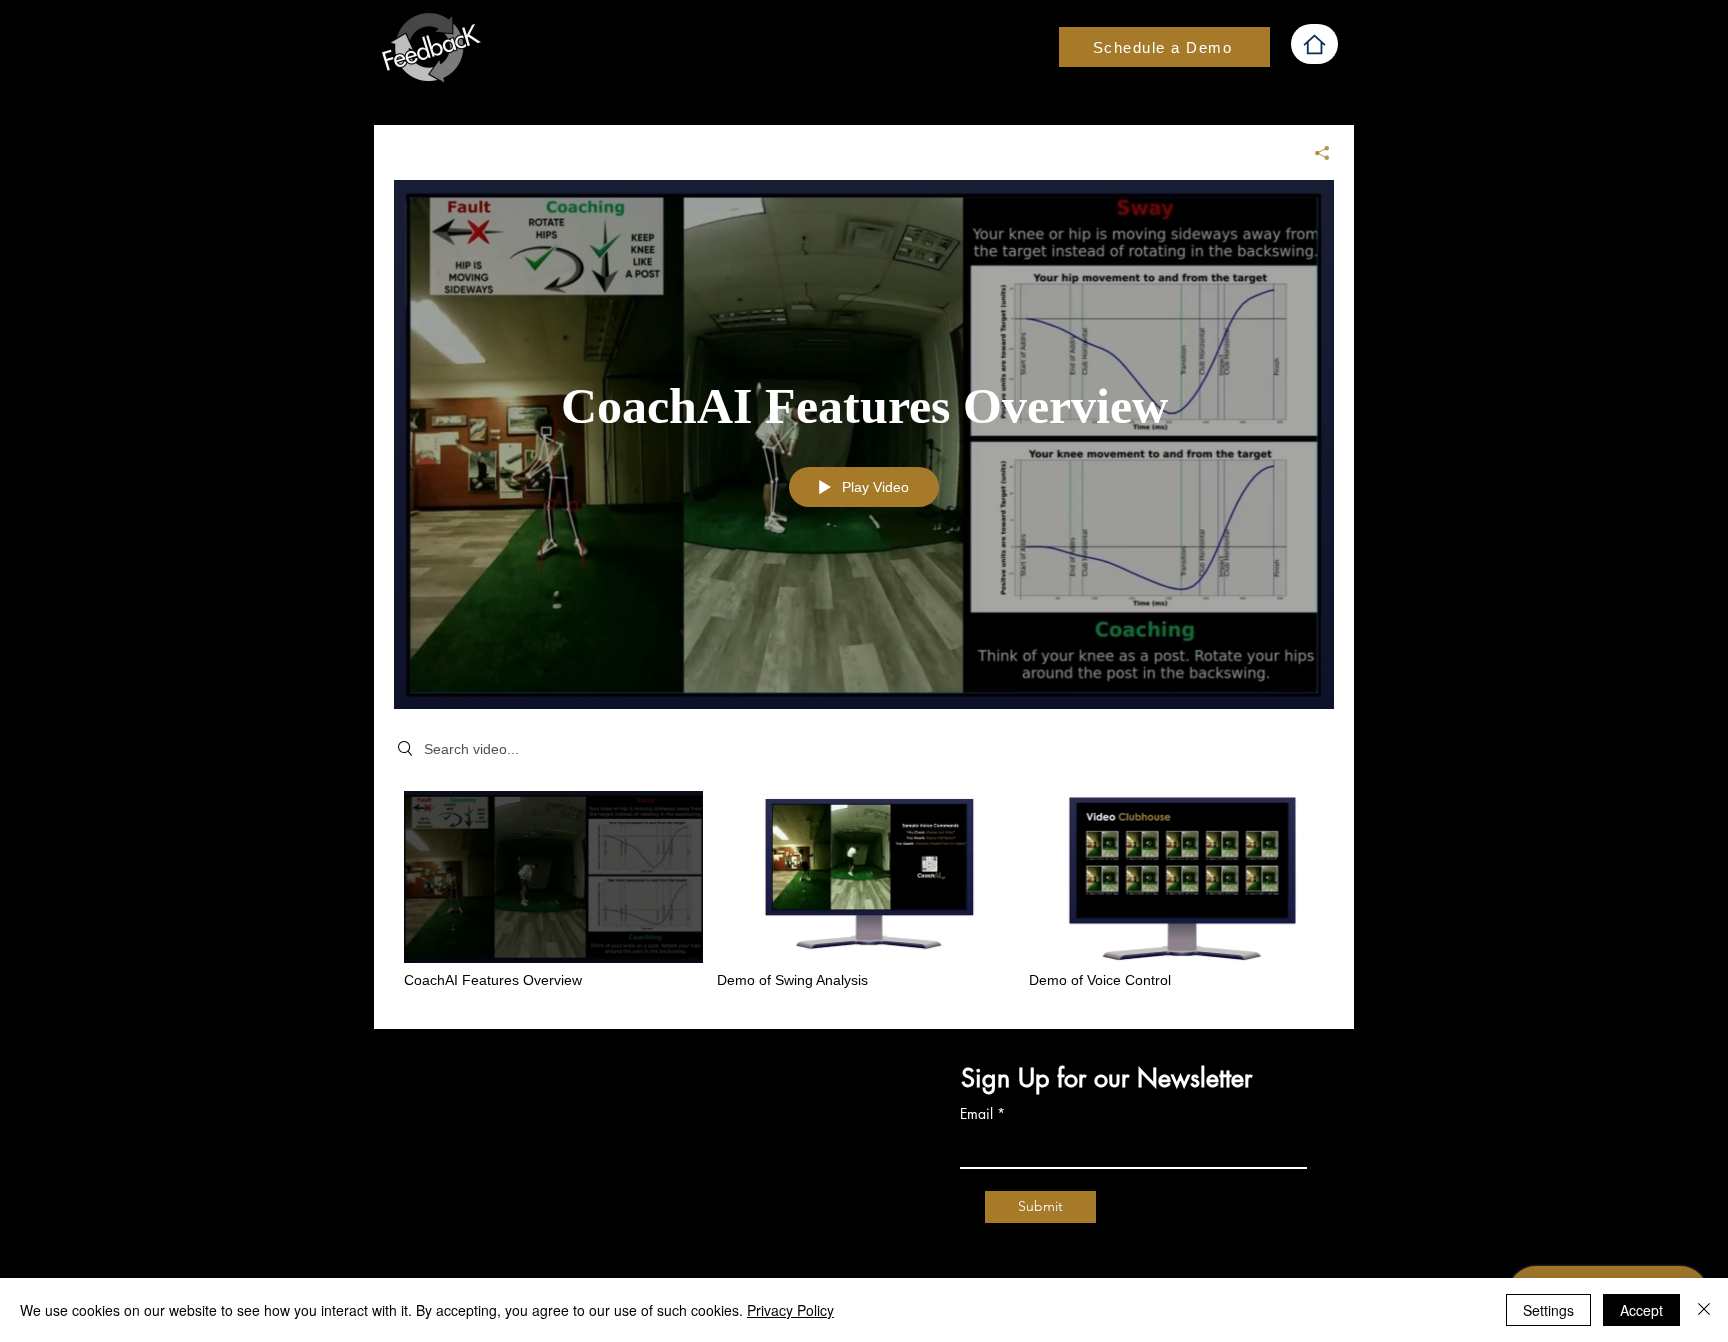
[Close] (1704, 1310)
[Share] (1314, 153)
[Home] (1314, 44)
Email (976, 1114)
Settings (1548, 1310)
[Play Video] (553, 890)
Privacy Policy (790, 1310)
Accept (1641, 1310)
